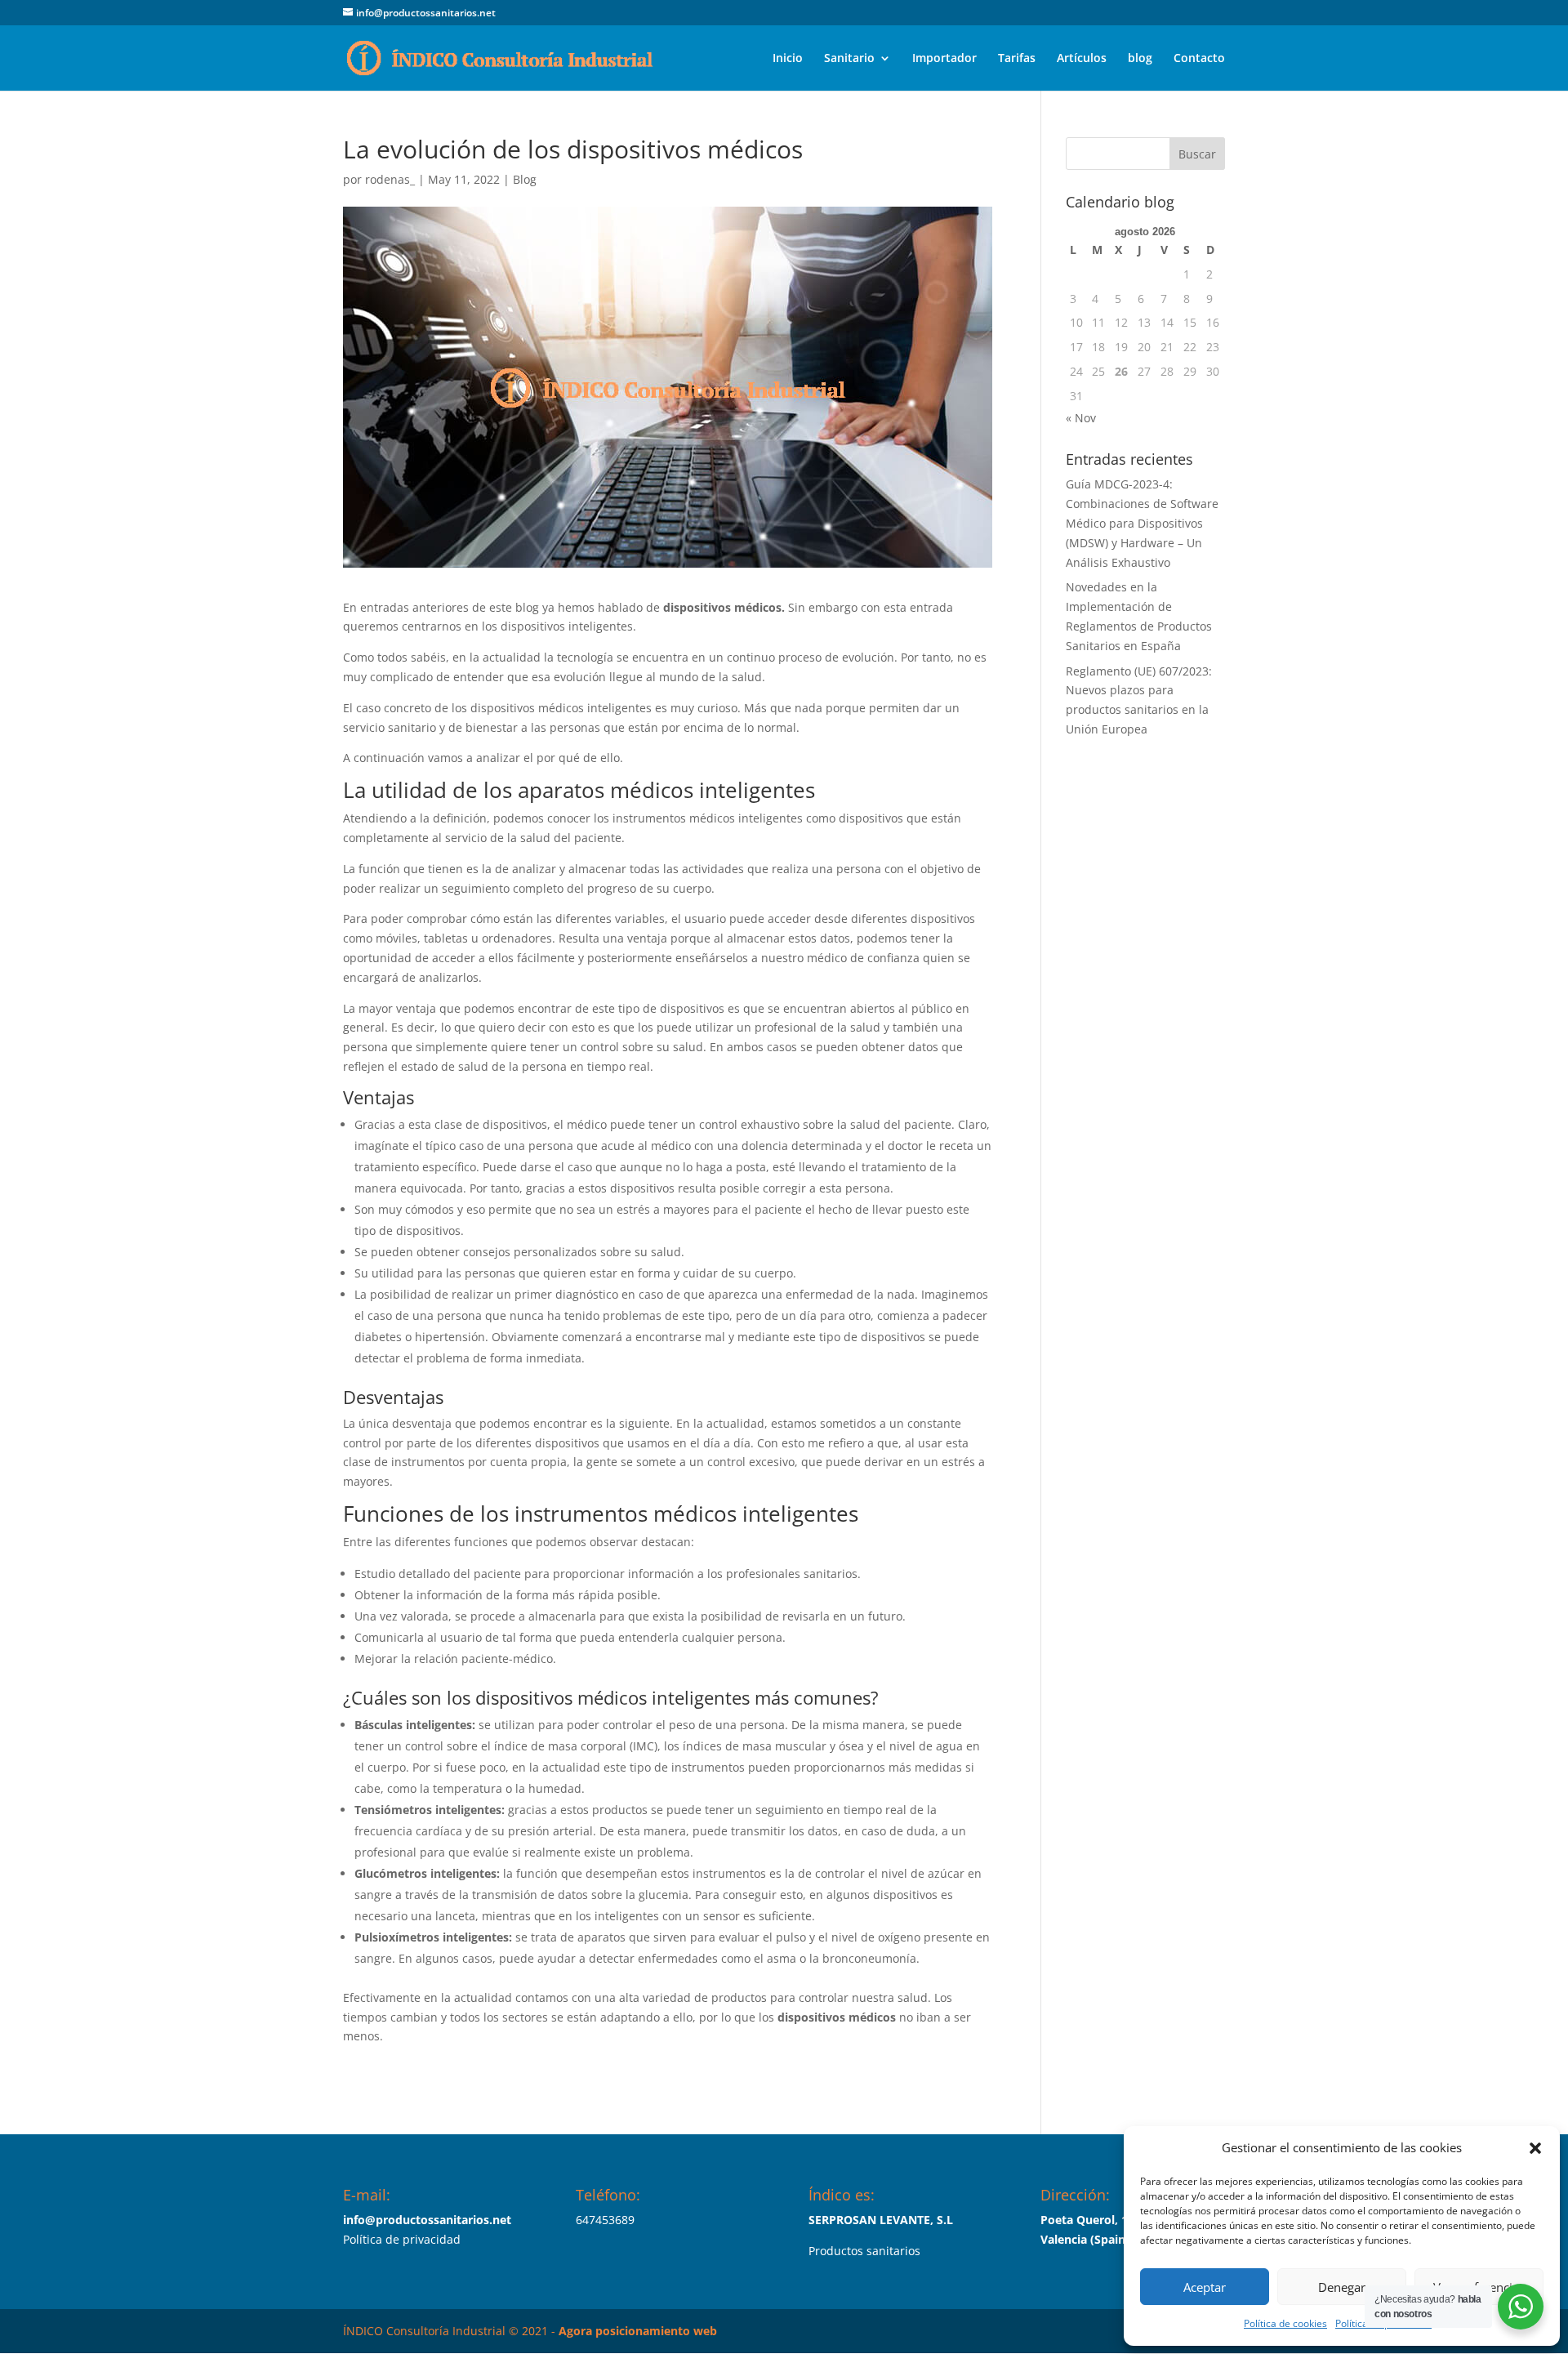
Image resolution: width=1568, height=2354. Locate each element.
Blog (525, 179)
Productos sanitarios (864, 2251)
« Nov (1081, 418)
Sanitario (849, 59)
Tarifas (1017, 59)
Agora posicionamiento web (638, 2331)
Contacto (1199, 59)
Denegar (1342, 2287)
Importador (944, 59)
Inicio (788, 59)
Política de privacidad (402, 2239)
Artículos (1082, 59)
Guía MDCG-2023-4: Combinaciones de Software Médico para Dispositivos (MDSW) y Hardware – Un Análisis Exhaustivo (1142, 523)
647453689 (605, 2220)
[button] (1535, 2148)
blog (1140, 59)
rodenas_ (390, 179)
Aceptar (1205, 2287)
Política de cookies (1285, 2323)
